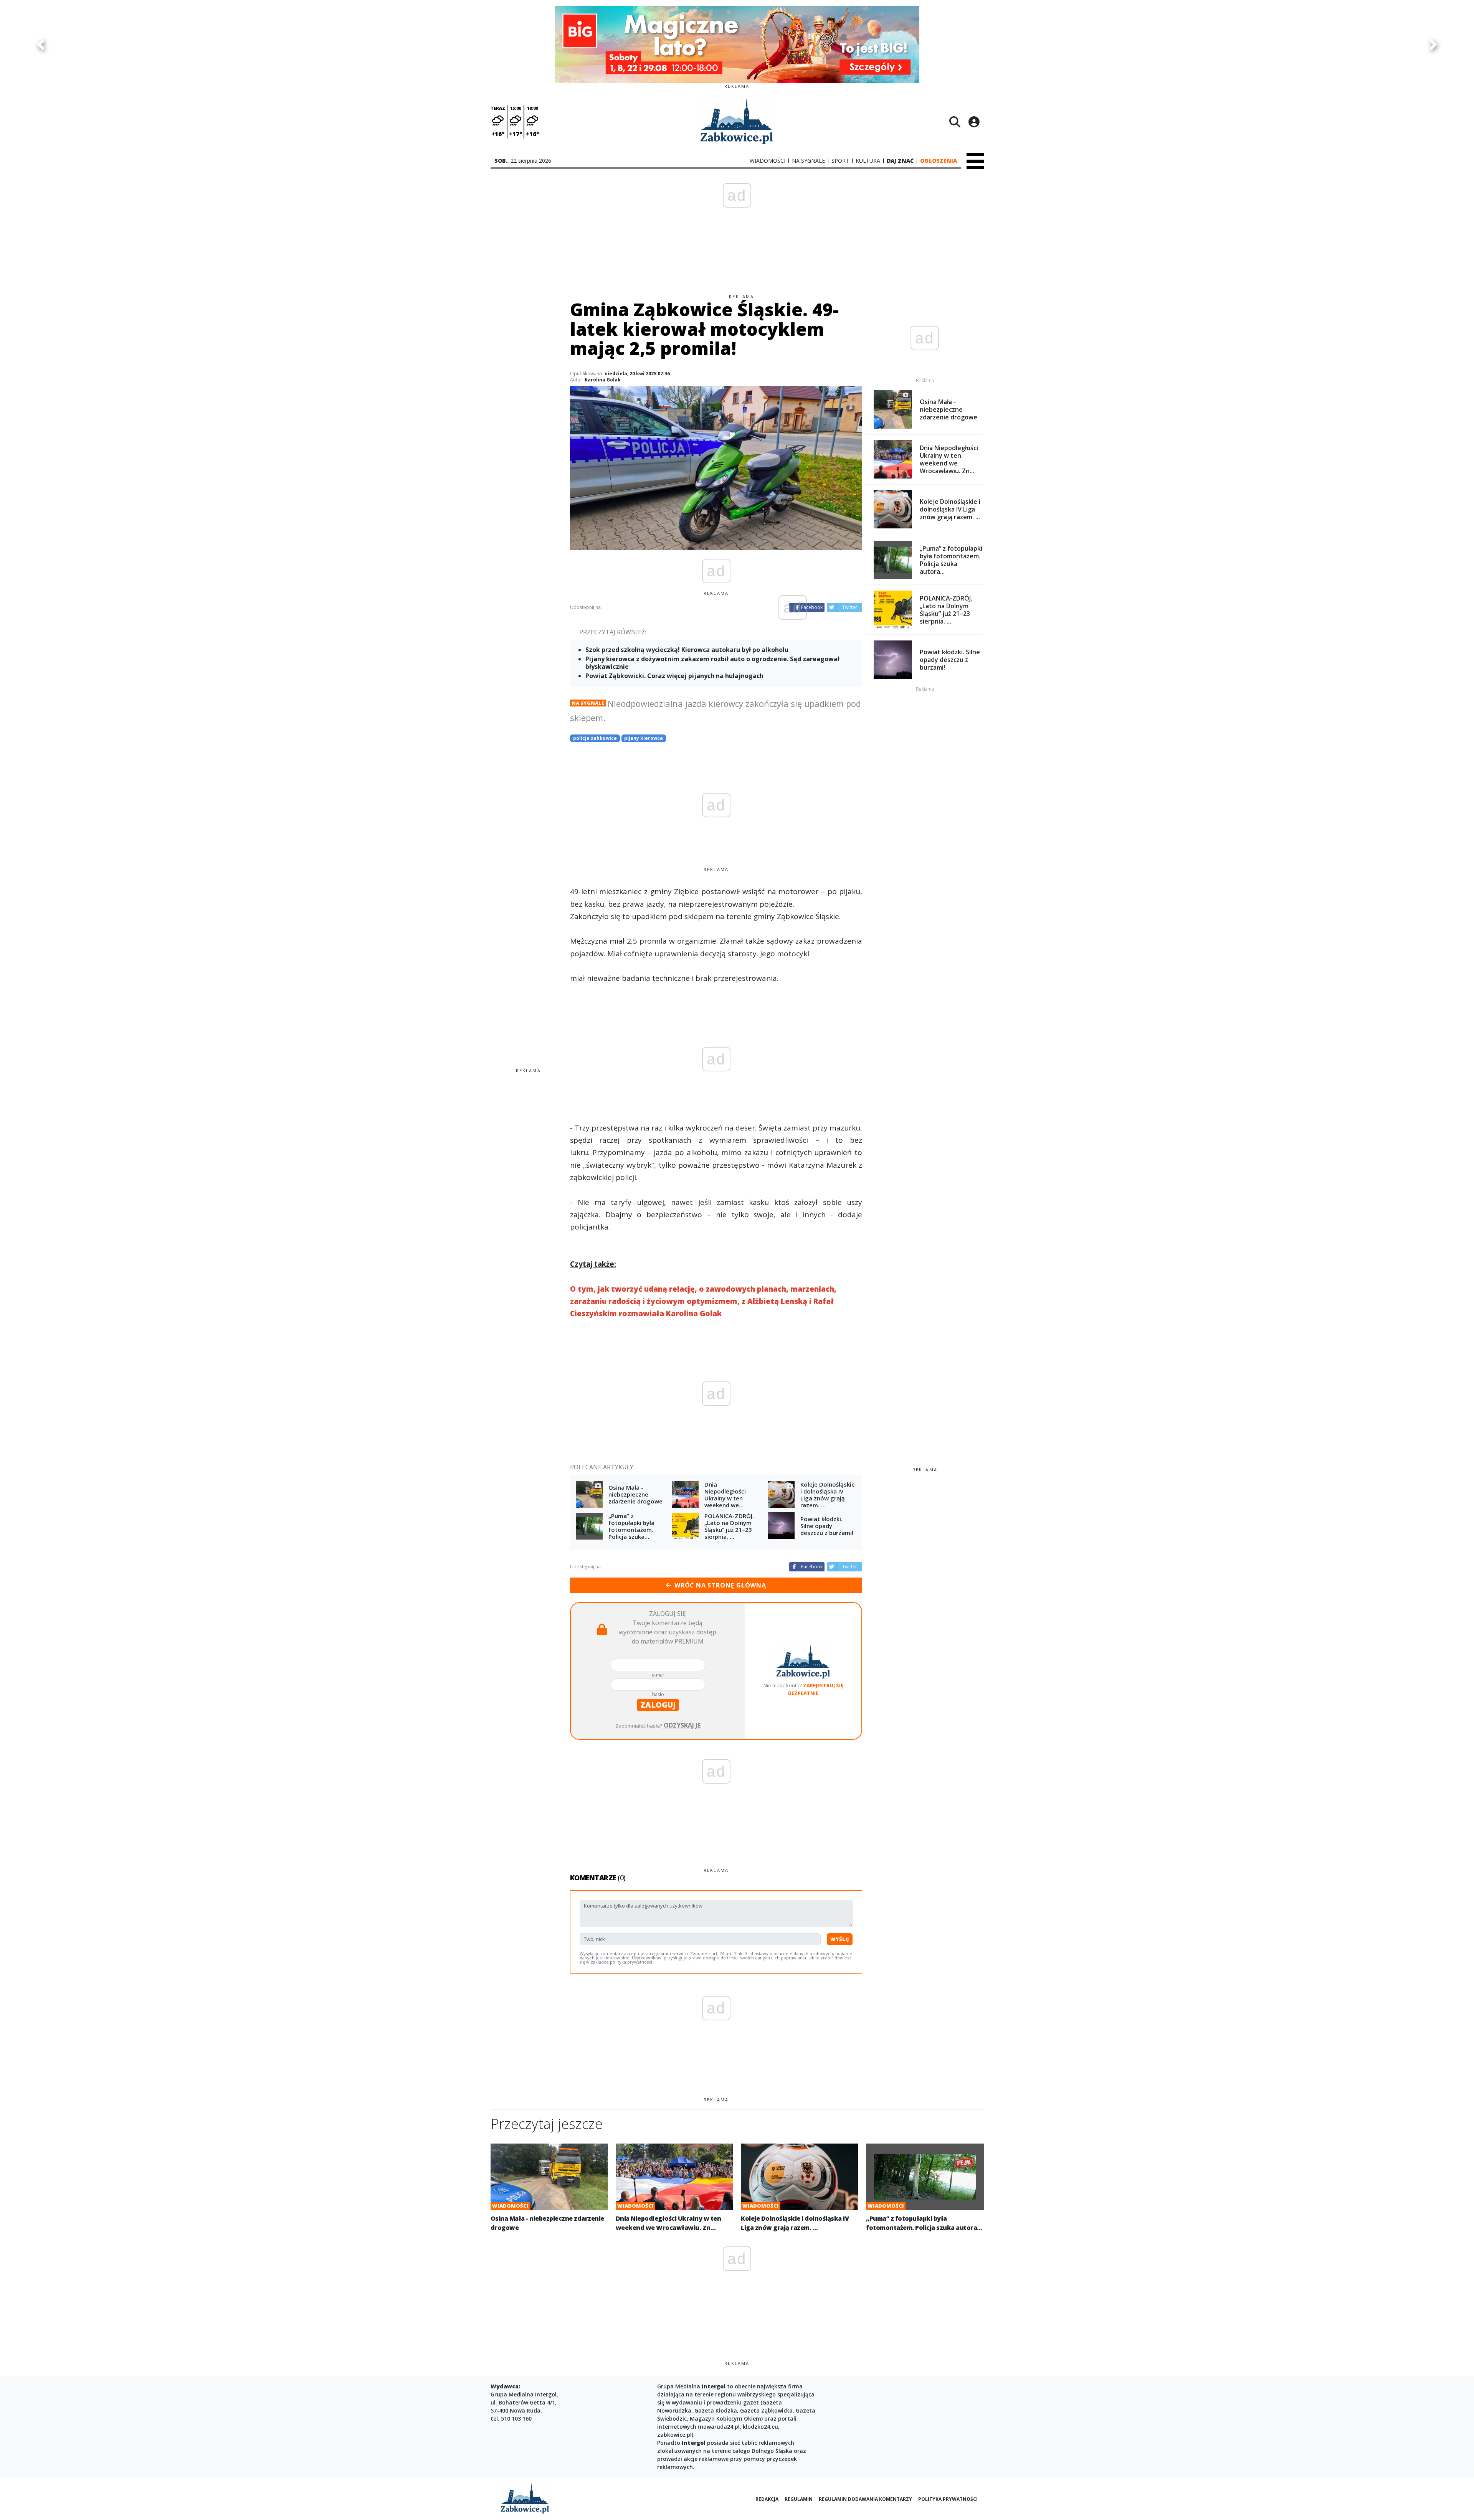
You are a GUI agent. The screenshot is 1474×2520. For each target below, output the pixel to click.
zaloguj (658, 1705)
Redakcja (767, 2499)
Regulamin (799, 2499)
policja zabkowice (595, 738)
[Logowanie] (974, 122)
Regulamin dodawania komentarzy (865, 2499)
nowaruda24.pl (720, 2427)
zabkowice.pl (674, 2435)
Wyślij (840, 1939)
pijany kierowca (644, 738)
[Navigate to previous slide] (41, 45)
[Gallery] (737, 45)
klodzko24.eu (760, 2427)
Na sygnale (588, 703)
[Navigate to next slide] (1433, 45)
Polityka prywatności (948, 2499)
